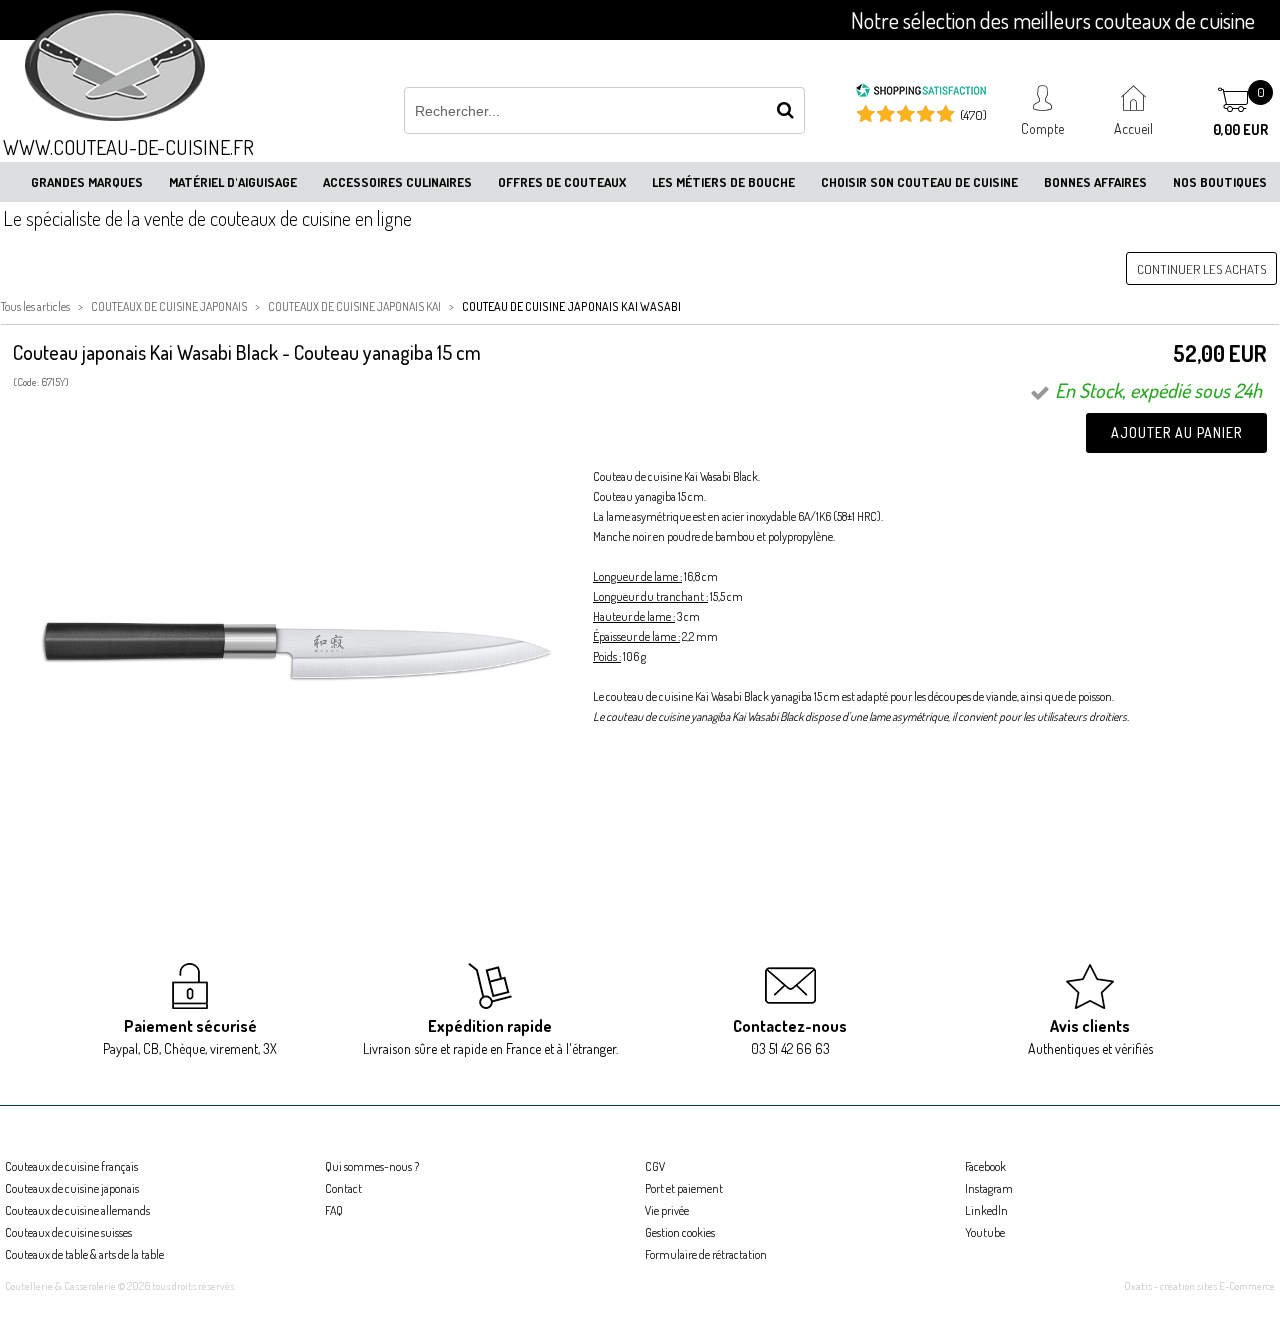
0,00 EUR (1240, 129)
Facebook (985, 1166)
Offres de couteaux (562, 182)
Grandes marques (87, 182)
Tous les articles (35, 306)
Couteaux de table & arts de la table (84, 1254)
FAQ (334, 1210)
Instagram (989, 1188)
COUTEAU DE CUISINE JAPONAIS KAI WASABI (571, 306)
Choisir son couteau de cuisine (919, 182)
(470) (973, 115)
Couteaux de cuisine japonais (72, 1188)
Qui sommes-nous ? (372, 1166)
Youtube (985, 1232)
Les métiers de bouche (723, 182)
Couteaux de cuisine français (71, 1166)
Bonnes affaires (1095, 182)
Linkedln (986, 1210)
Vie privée (667, 1210)
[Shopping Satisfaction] (921, 93)
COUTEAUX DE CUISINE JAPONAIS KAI (354, 306)
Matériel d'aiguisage (233, 182)
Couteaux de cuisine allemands (77, 1210)
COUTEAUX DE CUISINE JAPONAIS (169, 306)
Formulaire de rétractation (706, 1254)
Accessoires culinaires (397, 182)
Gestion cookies (680, 1232)
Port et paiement (684, 1188)
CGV (655, 1166)
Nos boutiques (1220, 182)
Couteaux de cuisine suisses (68, 1232)
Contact (343, 1188)
